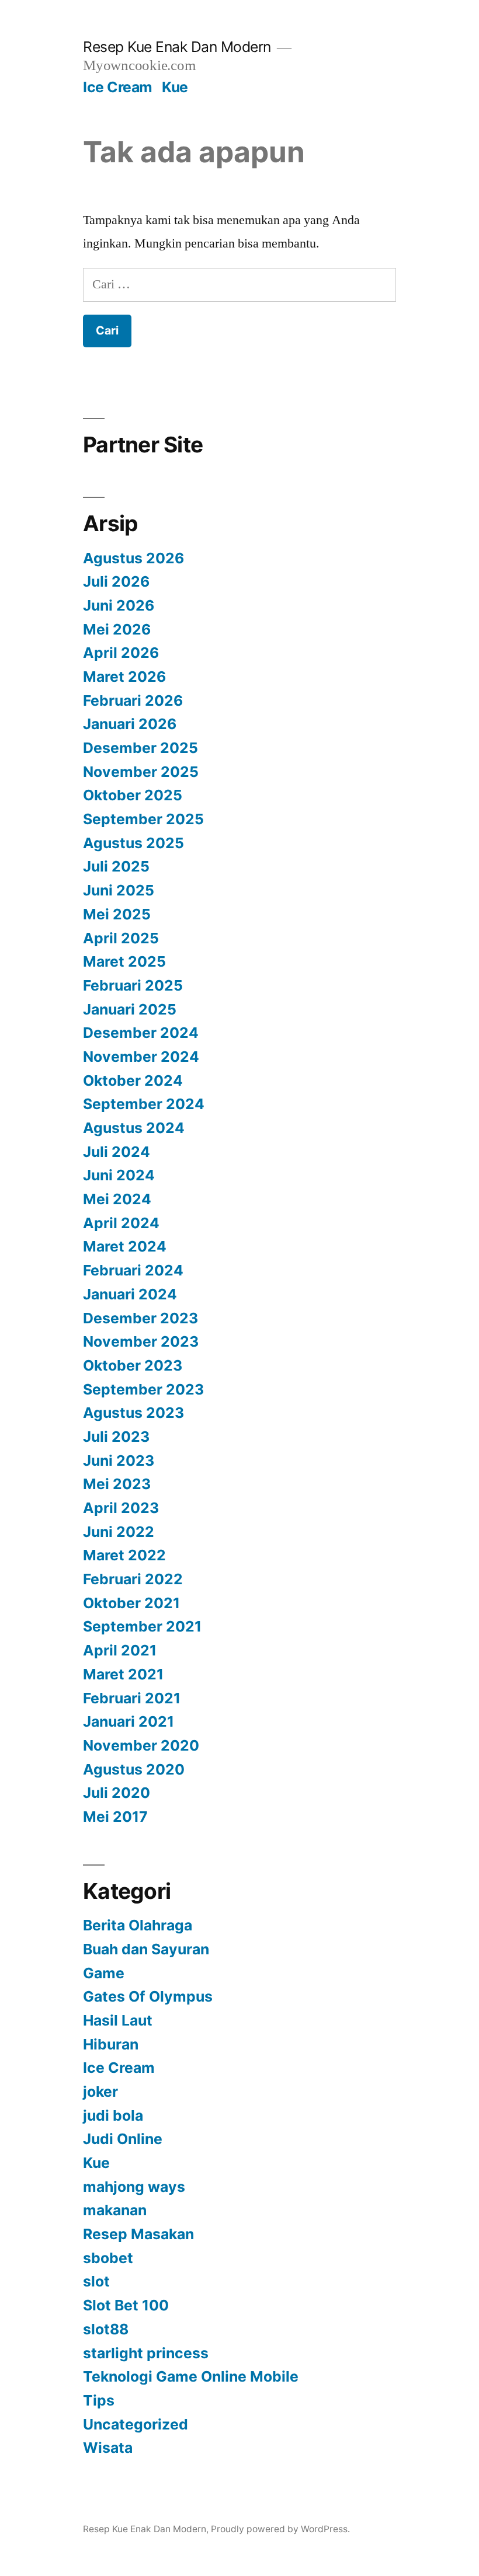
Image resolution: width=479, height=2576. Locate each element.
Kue (175, 87)
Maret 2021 (123, 1674)
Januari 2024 (130, 1294)
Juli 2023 (116, 1437)
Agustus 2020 (134, 1769)
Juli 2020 (117, 1793)
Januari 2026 (130, 724)
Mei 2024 (117, 1199)
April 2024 (121, 1223)
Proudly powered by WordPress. (280, 2529)
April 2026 (121, 653)
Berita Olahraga (138, 1925)
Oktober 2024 (133, 1080)
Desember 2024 (141, 1033)
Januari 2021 (129, 1721)
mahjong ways (134, 2187)
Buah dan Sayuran (146, 1949)
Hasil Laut (118, 2020)
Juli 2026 (116, 581)
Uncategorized (136, 2424)
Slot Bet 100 (126, 2305)
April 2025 (121, 938)
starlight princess (146, 2353)
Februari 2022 (133, 1579)
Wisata (108, 2448)
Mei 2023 (117, 1484)
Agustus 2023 (133, 1413)
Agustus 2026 (133, 558)
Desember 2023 (140, 1318)
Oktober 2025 (133, 795)
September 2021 (142, 1626)
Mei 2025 (117, 914)
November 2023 (141, 1341)
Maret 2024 (125, 1246)
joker (100, 2092)
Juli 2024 (117, 1152)
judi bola (113, 2115)
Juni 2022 (119, 1532)
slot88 (106, 2329)
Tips (99, 2400)
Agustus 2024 (134, 1128)
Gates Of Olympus (148, 1996)
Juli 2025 (116, 866)
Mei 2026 (117, 629)
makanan (115, 2210)
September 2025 (143, 819)
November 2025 (141, 772)
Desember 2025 (140, 748)
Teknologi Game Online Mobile (191, 2376)
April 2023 (121, 1508)
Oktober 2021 (131, 1603)
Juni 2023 (119, 1460)
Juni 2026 (119, 605)
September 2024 (144, 1104)
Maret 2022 (124, 1555)
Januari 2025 (130, 1009)
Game (104, 1973)
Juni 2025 (119, 890)
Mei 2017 (115, 1817)
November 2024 (141, 1057)
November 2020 (141, 1745)
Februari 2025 (133, 985)
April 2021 (120, 1650)
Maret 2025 (124, 961)
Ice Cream (118, 87)
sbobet (108, 2258)
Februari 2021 (132, 1698)
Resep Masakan (138, 2234)
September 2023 (143, 1389)
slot (96, 2281)
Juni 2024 (119, 1175)
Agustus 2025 (133, 843)
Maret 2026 (124, 677)
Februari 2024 (133, 1270)
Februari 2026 (133, 700)
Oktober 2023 (133, 1365)
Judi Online (123, 2139)
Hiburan (111, 2044)
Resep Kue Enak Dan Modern (177, 47)
